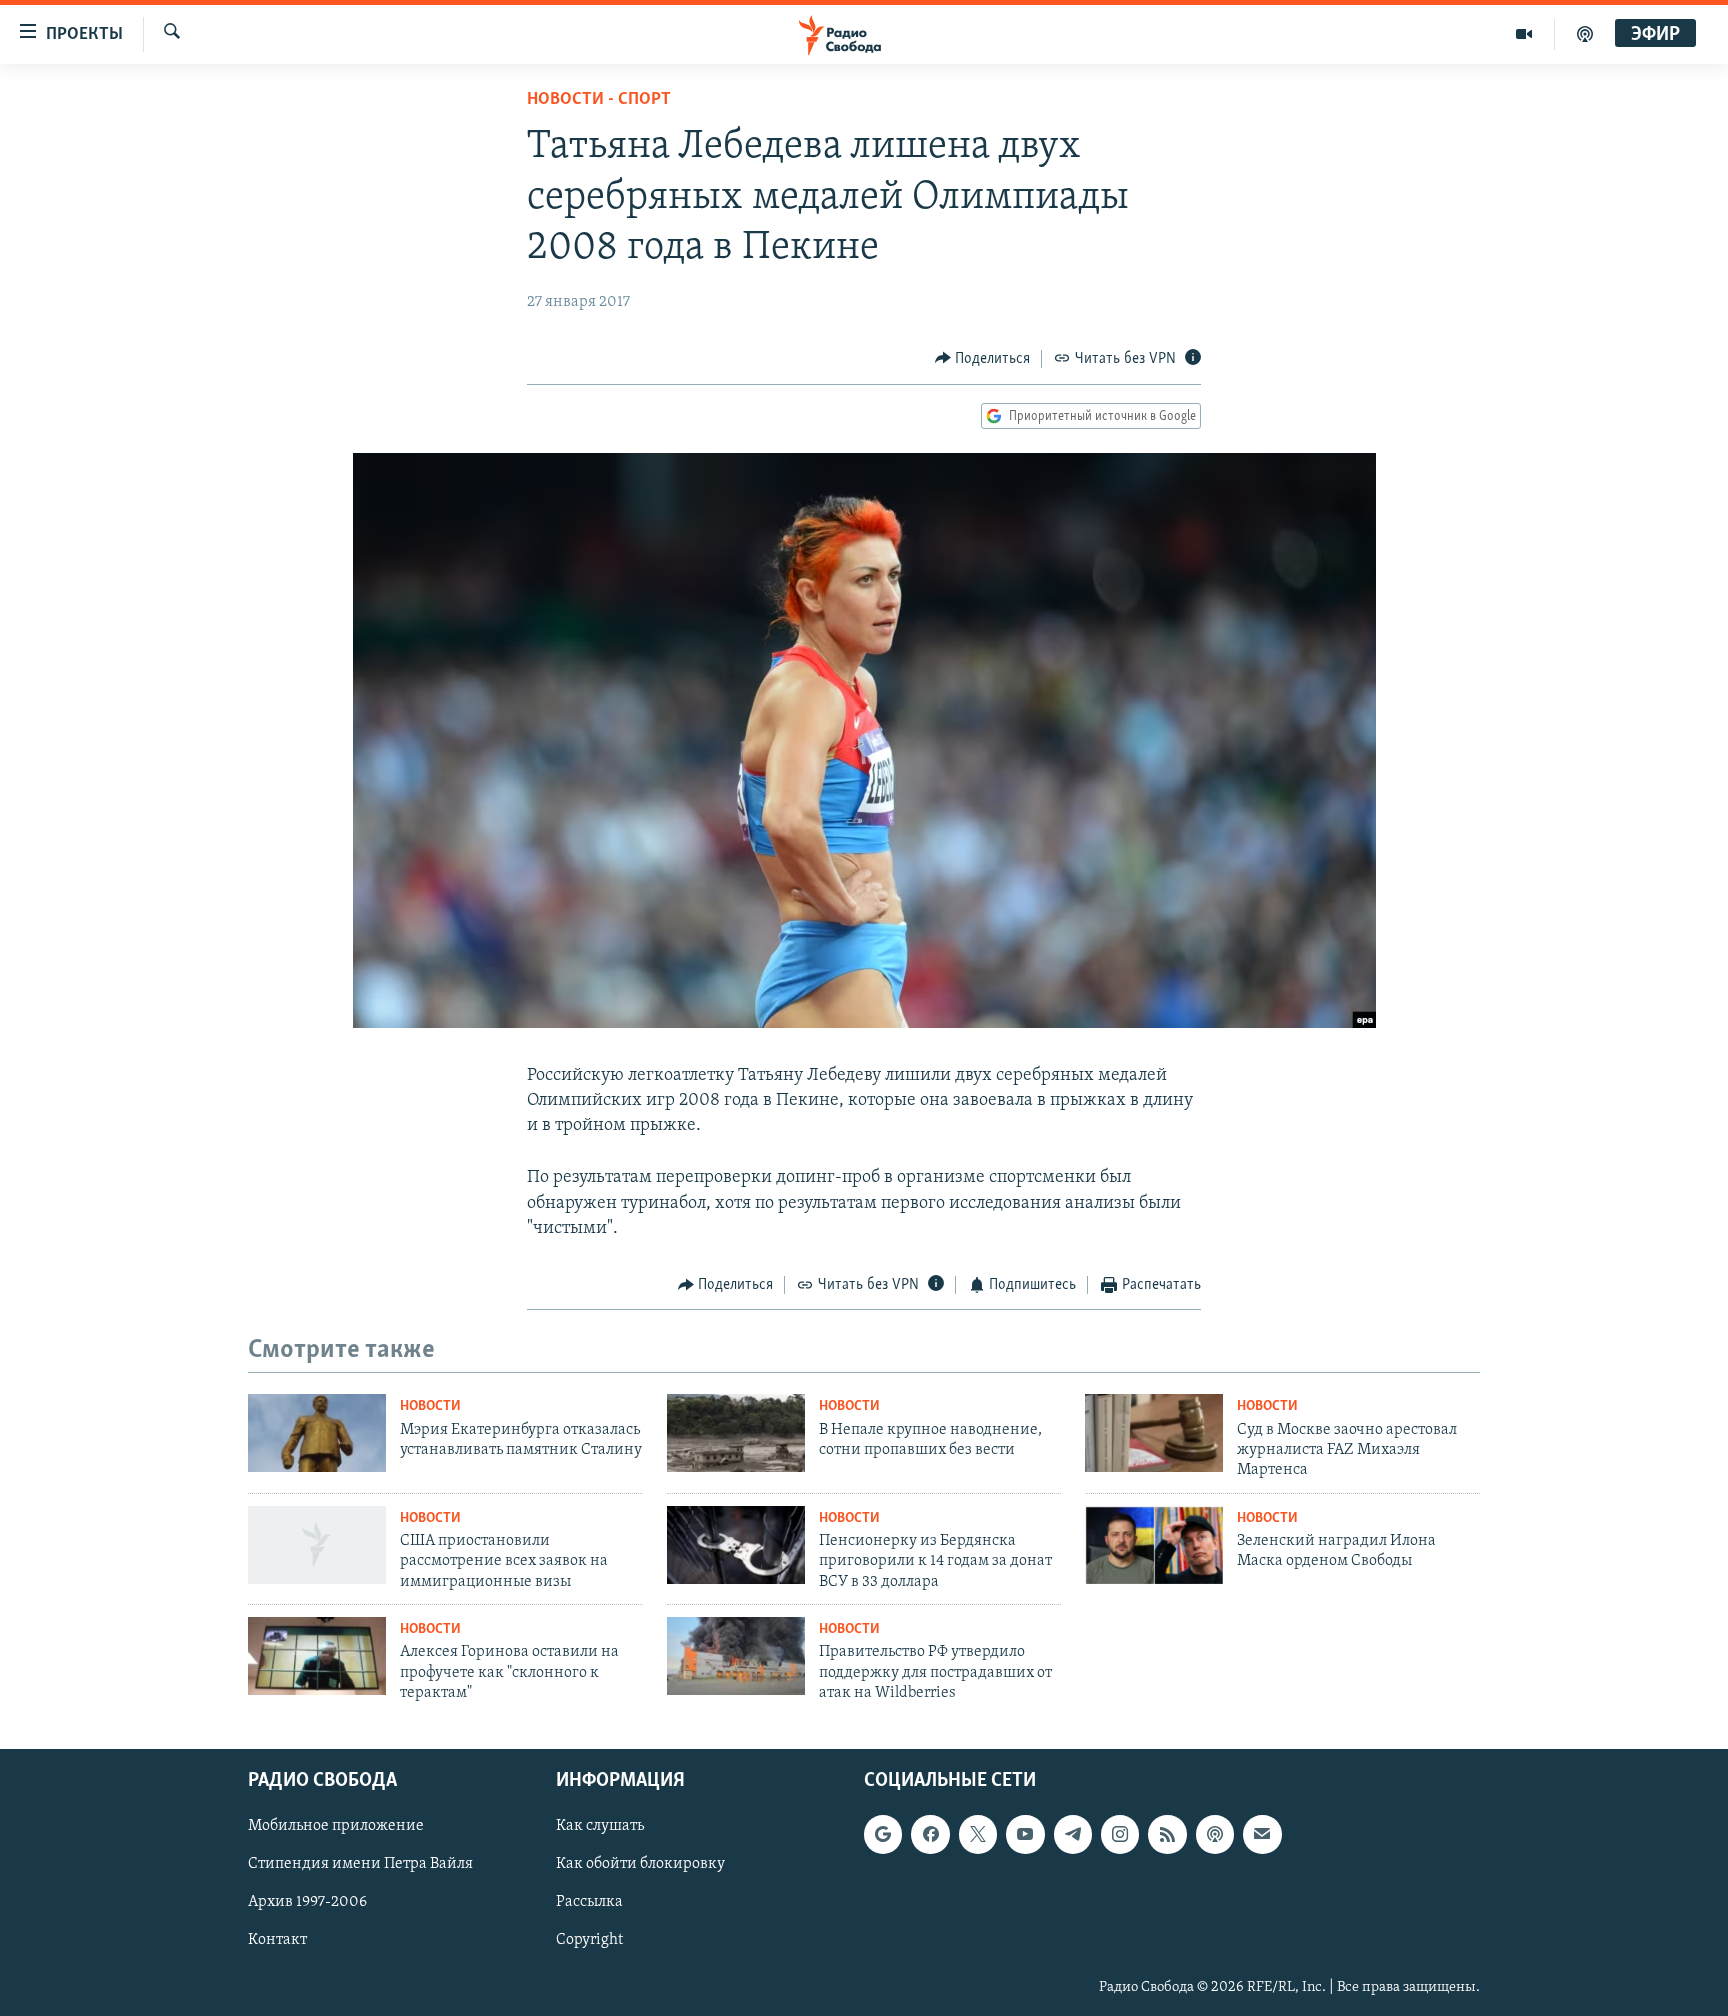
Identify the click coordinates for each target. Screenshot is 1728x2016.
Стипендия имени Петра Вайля (360, 1865)
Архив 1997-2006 (307, 1903)
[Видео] (1524, 34)
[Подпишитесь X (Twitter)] (978, 1835)
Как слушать (600, 1827)
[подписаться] (1262, 1835)
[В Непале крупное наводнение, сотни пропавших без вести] (736, 1433)
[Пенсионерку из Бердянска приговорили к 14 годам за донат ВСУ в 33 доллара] (736, 1545)
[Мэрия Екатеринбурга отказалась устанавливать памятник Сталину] (317, 1433)
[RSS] (1167, 1835)
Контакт (277, 1941)
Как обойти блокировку (640, 1865)
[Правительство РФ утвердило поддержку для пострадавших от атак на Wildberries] (736, 1656)
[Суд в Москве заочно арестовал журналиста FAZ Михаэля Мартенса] (1154, 1433)
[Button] (983, 359)
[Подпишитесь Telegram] (1073, 1835)
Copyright (589, 1941)
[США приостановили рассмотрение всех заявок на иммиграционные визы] (317, 1545)
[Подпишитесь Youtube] (1025, 1835)
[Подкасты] (1215, 1835)
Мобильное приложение (336, 1827)
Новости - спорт (599, 100)
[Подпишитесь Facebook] (930, 1835)
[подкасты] (1585, 34)
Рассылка (589, 1903)
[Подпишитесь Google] (883, 1835)
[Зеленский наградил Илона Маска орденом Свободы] (1154, 1545)
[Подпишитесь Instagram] (1120, 1835)
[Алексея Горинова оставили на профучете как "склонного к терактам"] (317, 1656)
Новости (430, 1406)
